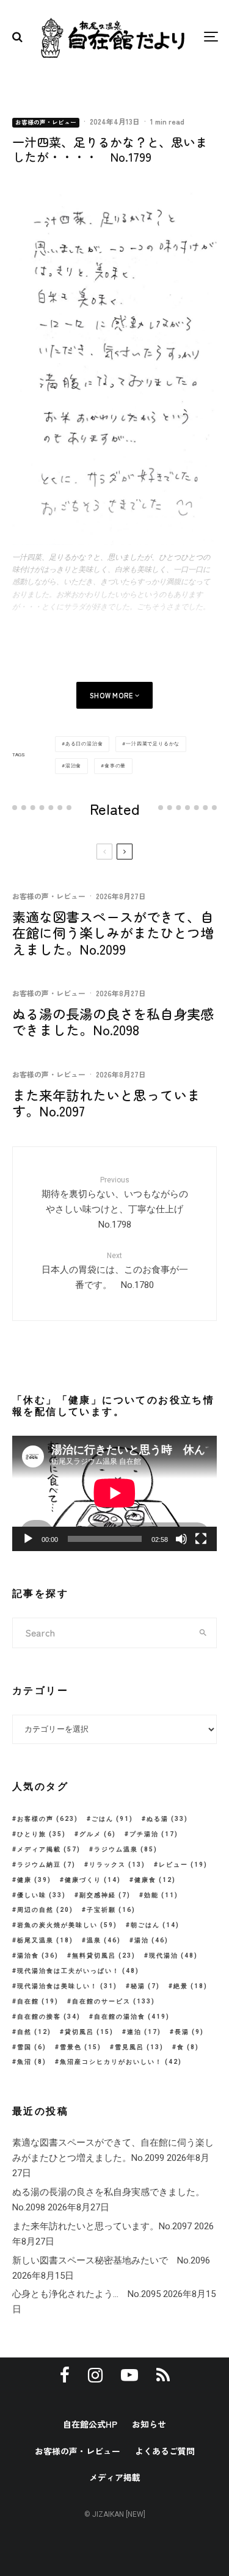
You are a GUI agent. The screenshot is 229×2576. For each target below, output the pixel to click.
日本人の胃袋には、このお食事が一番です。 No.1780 (115, 1271)
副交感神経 (105, 1895)
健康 (34, 1880)
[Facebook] (65, 2375)
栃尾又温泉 (45, 1940)
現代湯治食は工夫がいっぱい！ (78, 1971)
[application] (114, 1493)
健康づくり (93, 1880)
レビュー (183, 1865)
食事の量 (115, 766)
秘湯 (145, 1986)
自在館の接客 (49, 2017)
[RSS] (163, 2375)
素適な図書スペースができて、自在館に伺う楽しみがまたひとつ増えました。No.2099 (113, 932)
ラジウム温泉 (126, 1849)
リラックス (117, 1865)
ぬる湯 (167, 1819)
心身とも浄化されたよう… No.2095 (86, 2294)
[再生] (28, 1539)
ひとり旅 (42, 1834)
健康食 (155, 1880)
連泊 (144, 2032)
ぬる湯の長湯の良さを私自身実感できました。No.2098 (113, 1022)
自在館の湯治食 (132, 2017)
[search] (203, 1633)
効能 (161, 1895)
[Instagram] (95, 2375)
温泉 (104, 1940)
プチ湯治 (154, 1834)
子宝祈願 (111, 1910)
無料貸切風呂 (104, 1956)
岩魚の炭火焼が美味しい (67, 1925)
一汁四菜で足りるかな (153, 744)
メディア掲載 (49, 1849)
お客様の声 (48, 1819)
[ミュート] (181, 1539)
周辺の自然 (45, 1910)
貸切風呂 (89, 2032)
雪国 (32, 2047)
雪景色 (81, 2047)
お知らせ (149, 2424)
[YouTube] (129, 2375)
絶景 (191, 1986)
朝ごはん (155, 1925)
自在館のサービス (114, 2001)
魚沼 (32, 2062)
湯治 (151, 1940)
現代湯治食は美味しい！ (67, 1986)
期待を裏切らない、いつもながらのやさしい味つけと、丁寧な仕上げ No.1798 (117, 1203)
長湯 (189, 2032)
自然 (34, 2032)
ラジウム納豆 (46, 1865)
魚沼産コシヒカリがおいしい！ (121, 2062)
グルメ (98, 1834)
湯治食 (73, 766)
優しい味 (42, 1895)
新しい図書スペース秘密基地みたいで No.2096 (111, 2260)
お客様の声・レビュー (46, 122)
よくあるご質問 (165, 2451)
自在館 (38, 2001)
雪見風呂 (139, 2047)
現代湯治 (173, 1956)
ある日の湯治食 (84, 744)
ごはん (112, 1819)
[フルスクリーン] (201, 1539)
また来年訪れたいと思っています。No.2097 (106, 1103)
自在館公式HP (90, 2424)
